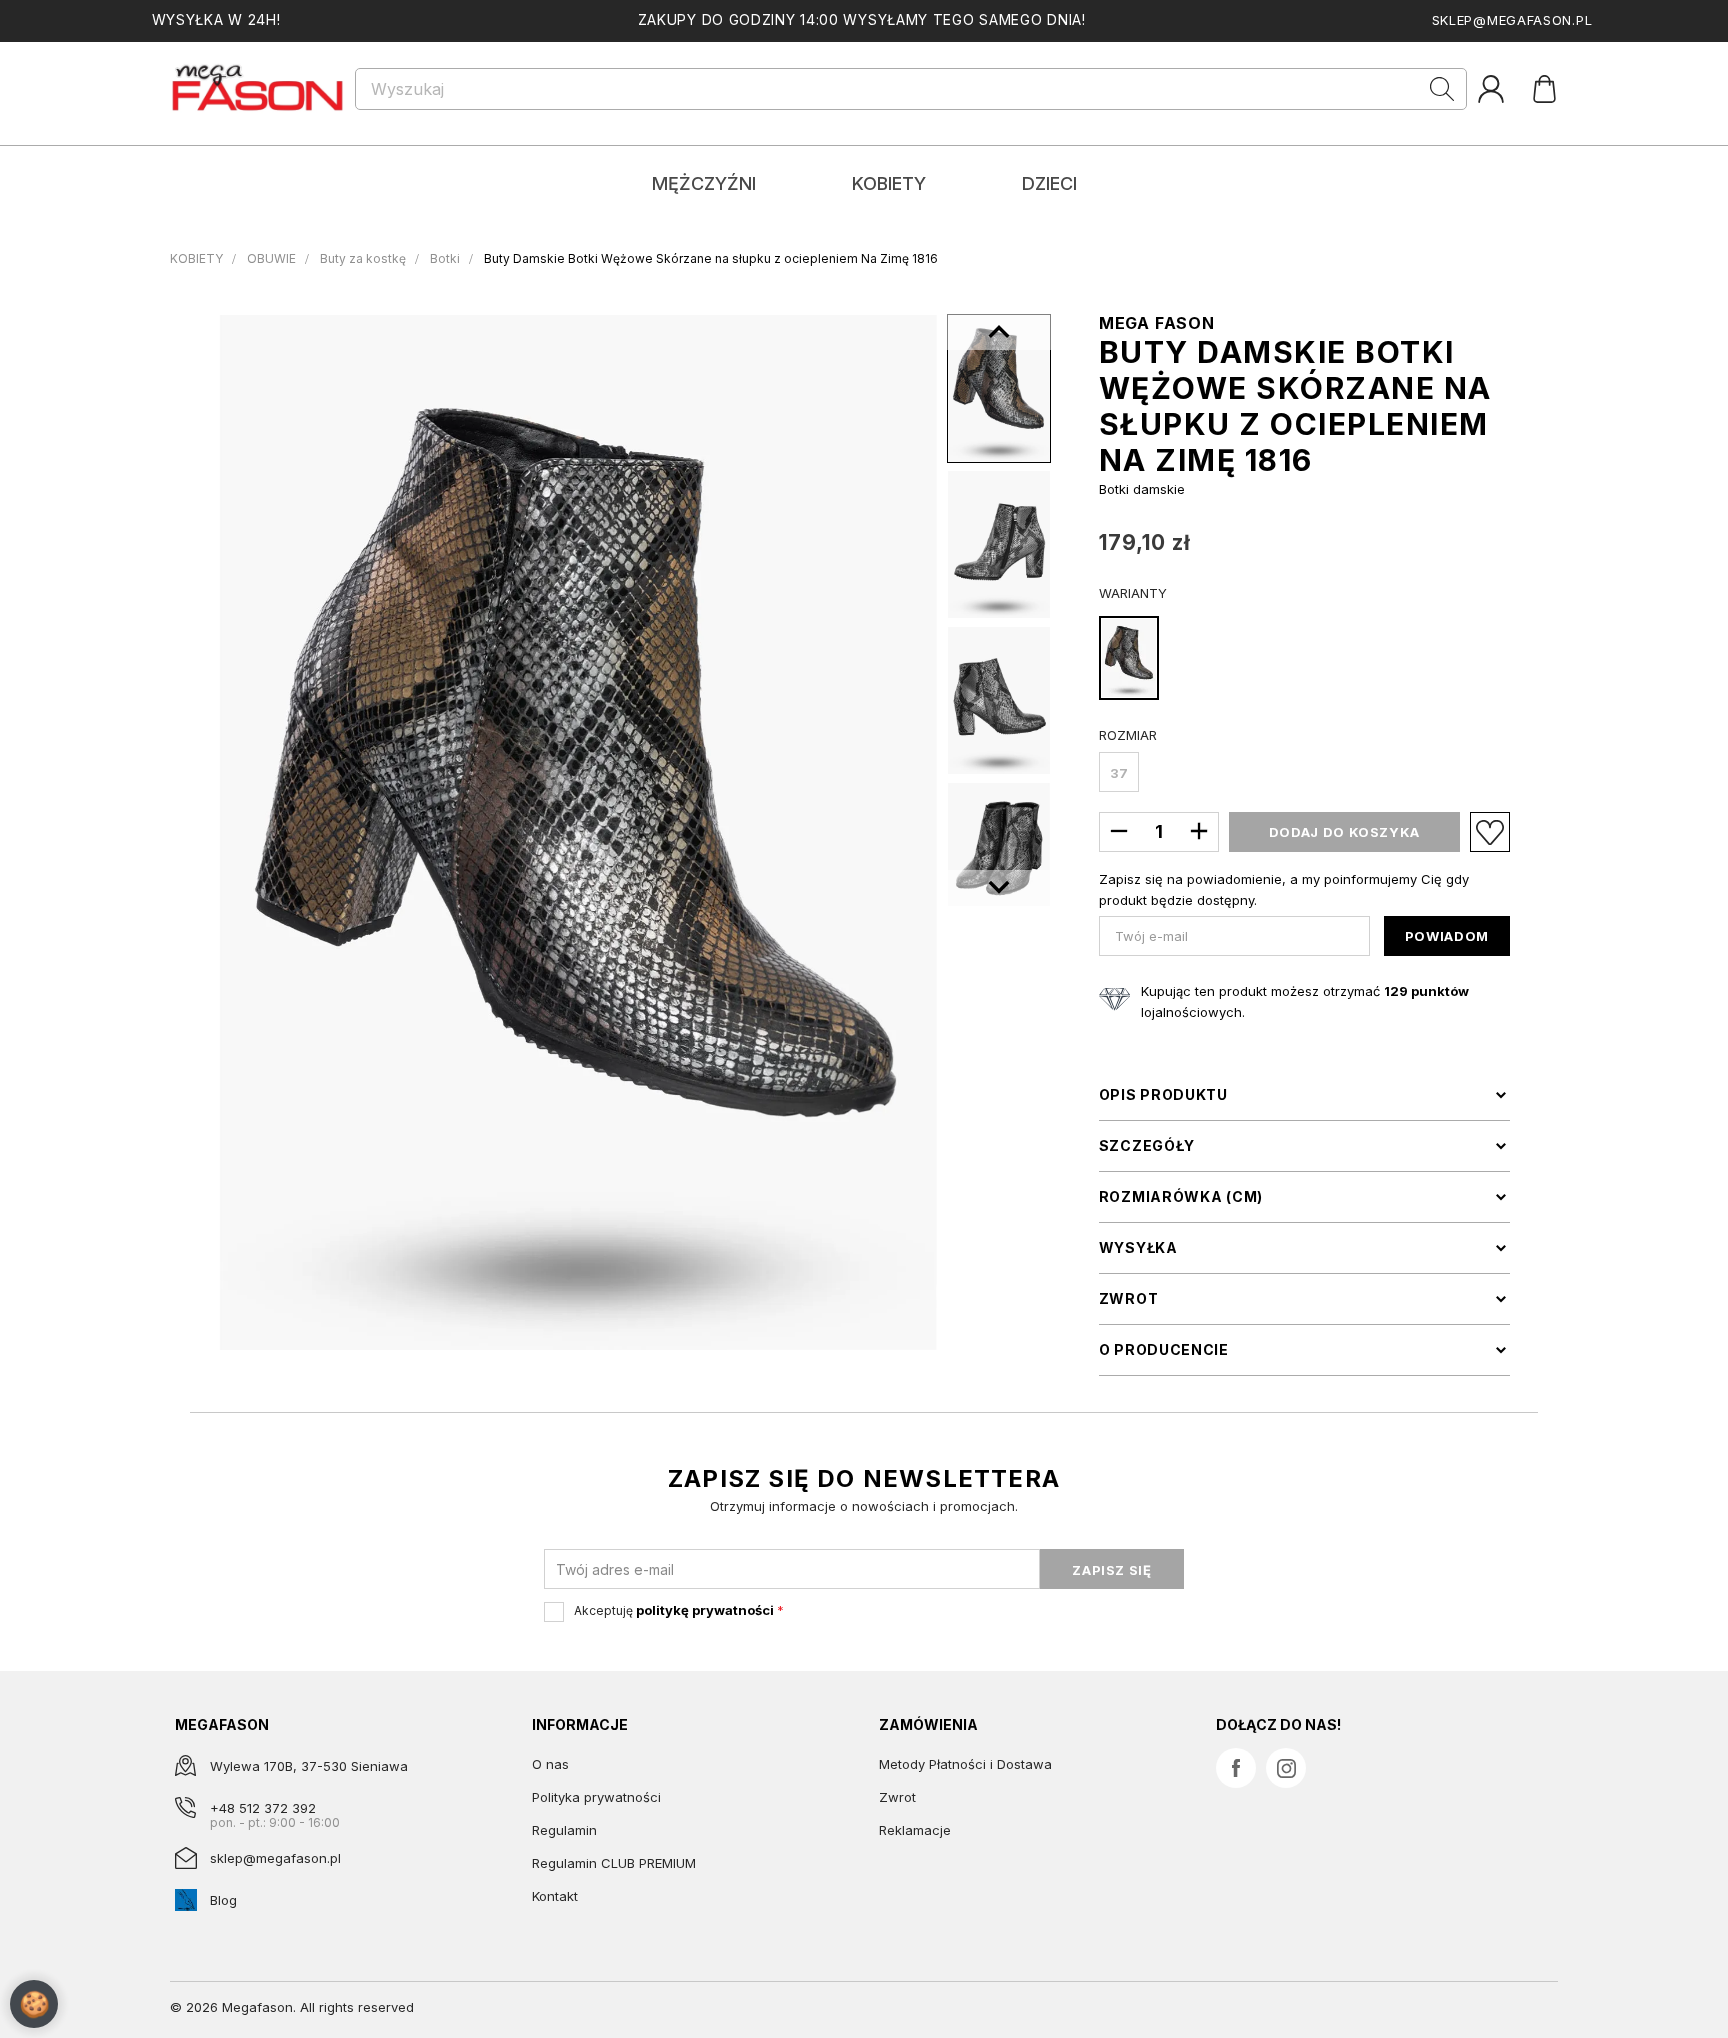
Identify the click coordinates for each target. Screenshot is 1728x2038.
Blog (223, 1900)
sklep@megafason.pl (1512, 20)
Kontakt (555, 1896)
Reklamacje (915, 1830)
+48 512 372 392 (263, 1808)
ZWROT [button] (1129, 1299)
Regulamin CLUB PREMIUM (614, 1863)
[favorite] (1490, 832)
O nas (550, 1764)
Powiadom (1447, 936)
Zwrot (897, 1797)
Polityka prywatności (596, 1797)
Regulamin (564, 1830)
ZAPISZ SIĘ (1112, 1570)
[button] (999, 888)
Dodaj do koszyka (1344, 832)
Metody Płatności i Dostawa (965, 1764)
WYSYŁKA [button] (1138, 1248)
